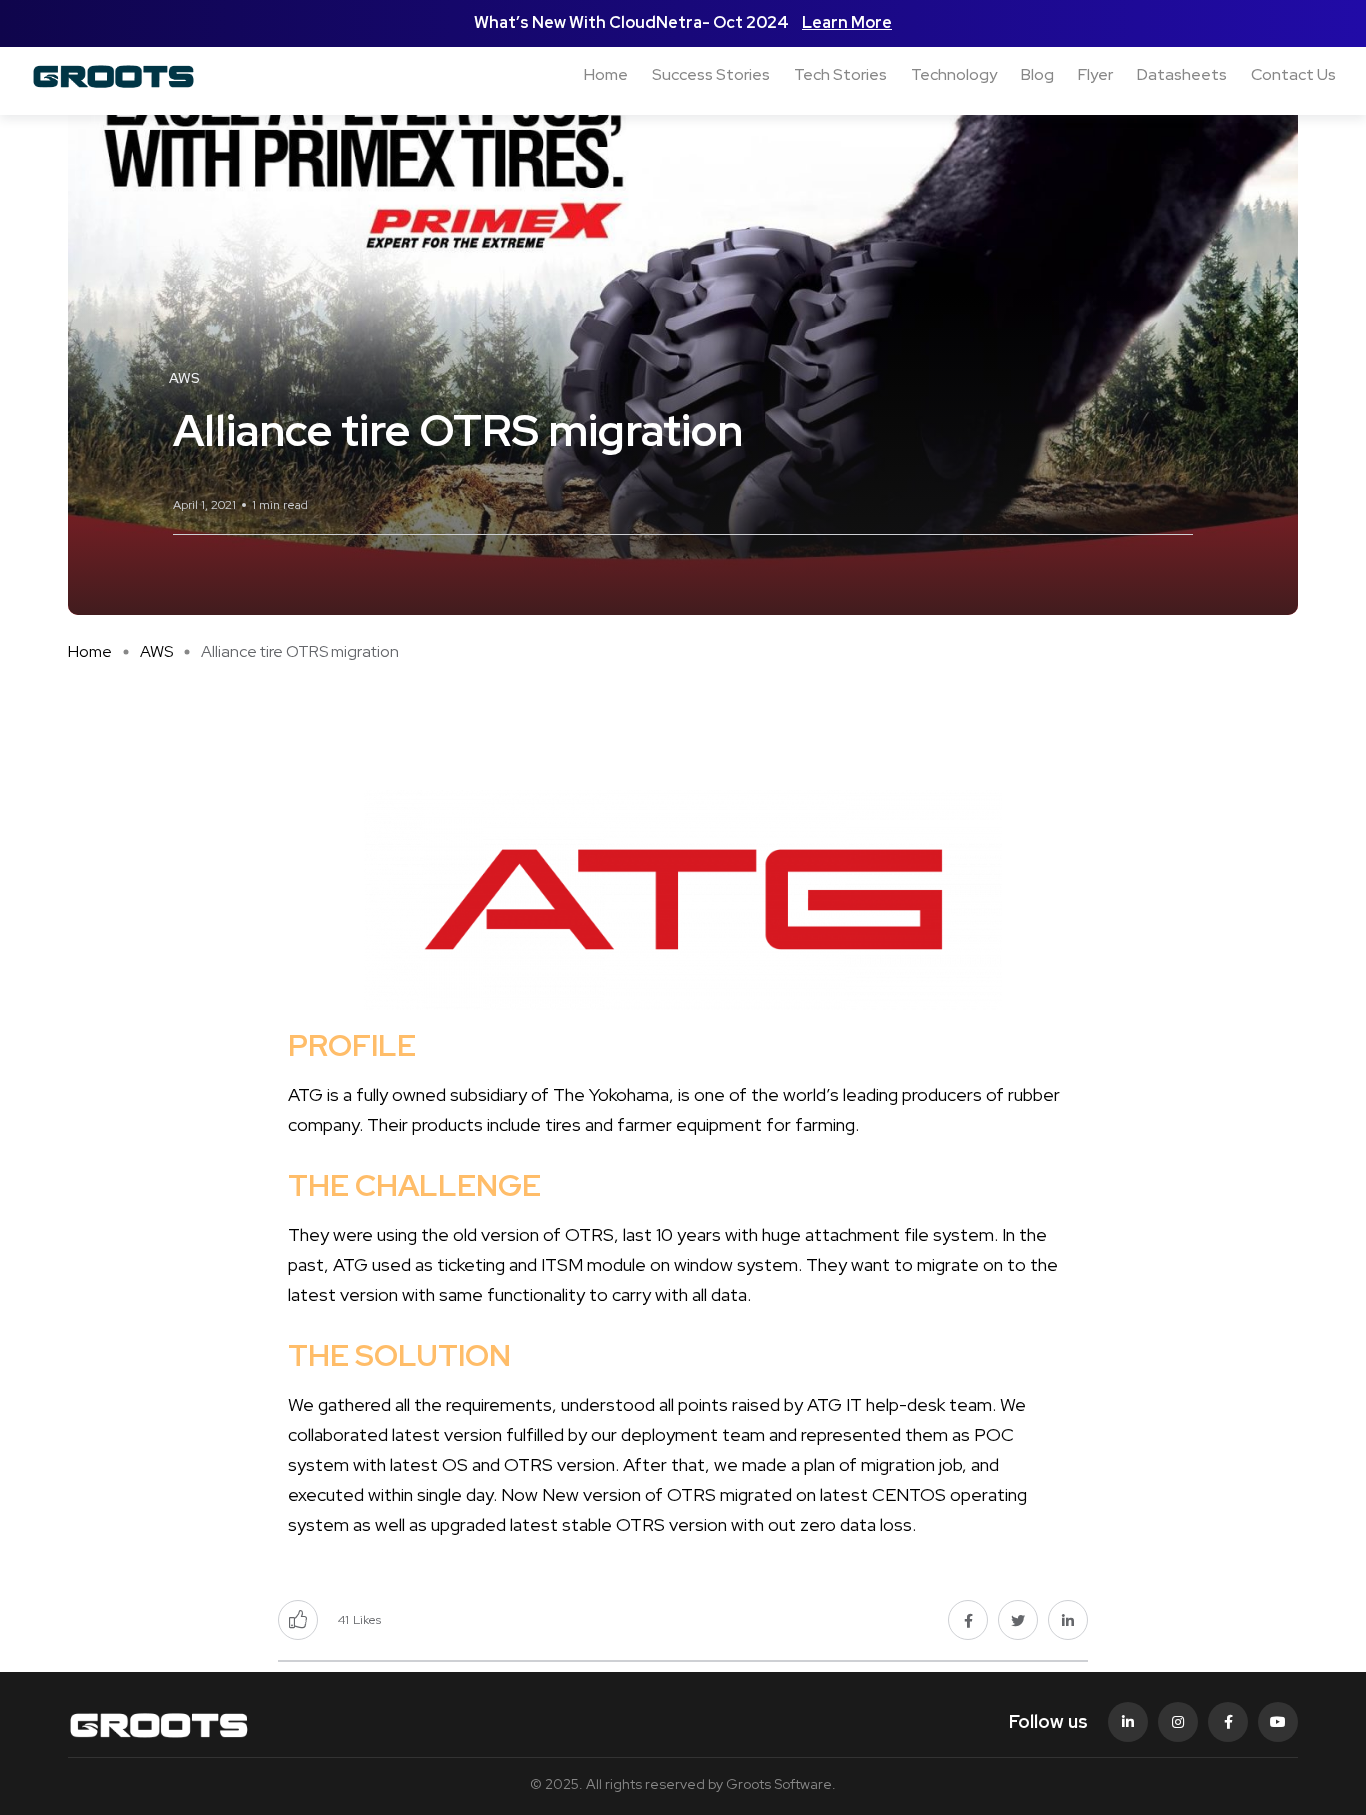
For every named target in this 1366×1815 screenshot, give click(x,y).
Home (606, 74)
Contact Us (1293, 74)
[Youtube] (1278, 1722)
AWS (156, 651)
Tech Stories (840, 74)
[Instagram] (1178, 1722)
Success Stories (711, 74)
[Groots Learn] (126, 75)
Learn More (847, 22)
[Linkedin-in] (1128, 1722)
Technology (954, 74)
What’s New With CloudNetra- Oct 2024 (633, 22)
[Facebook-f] (1228, 1722)
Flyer (1095, 74)
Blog (1037, 74)
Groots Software (779, 1784)
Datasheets (1182, 74)
